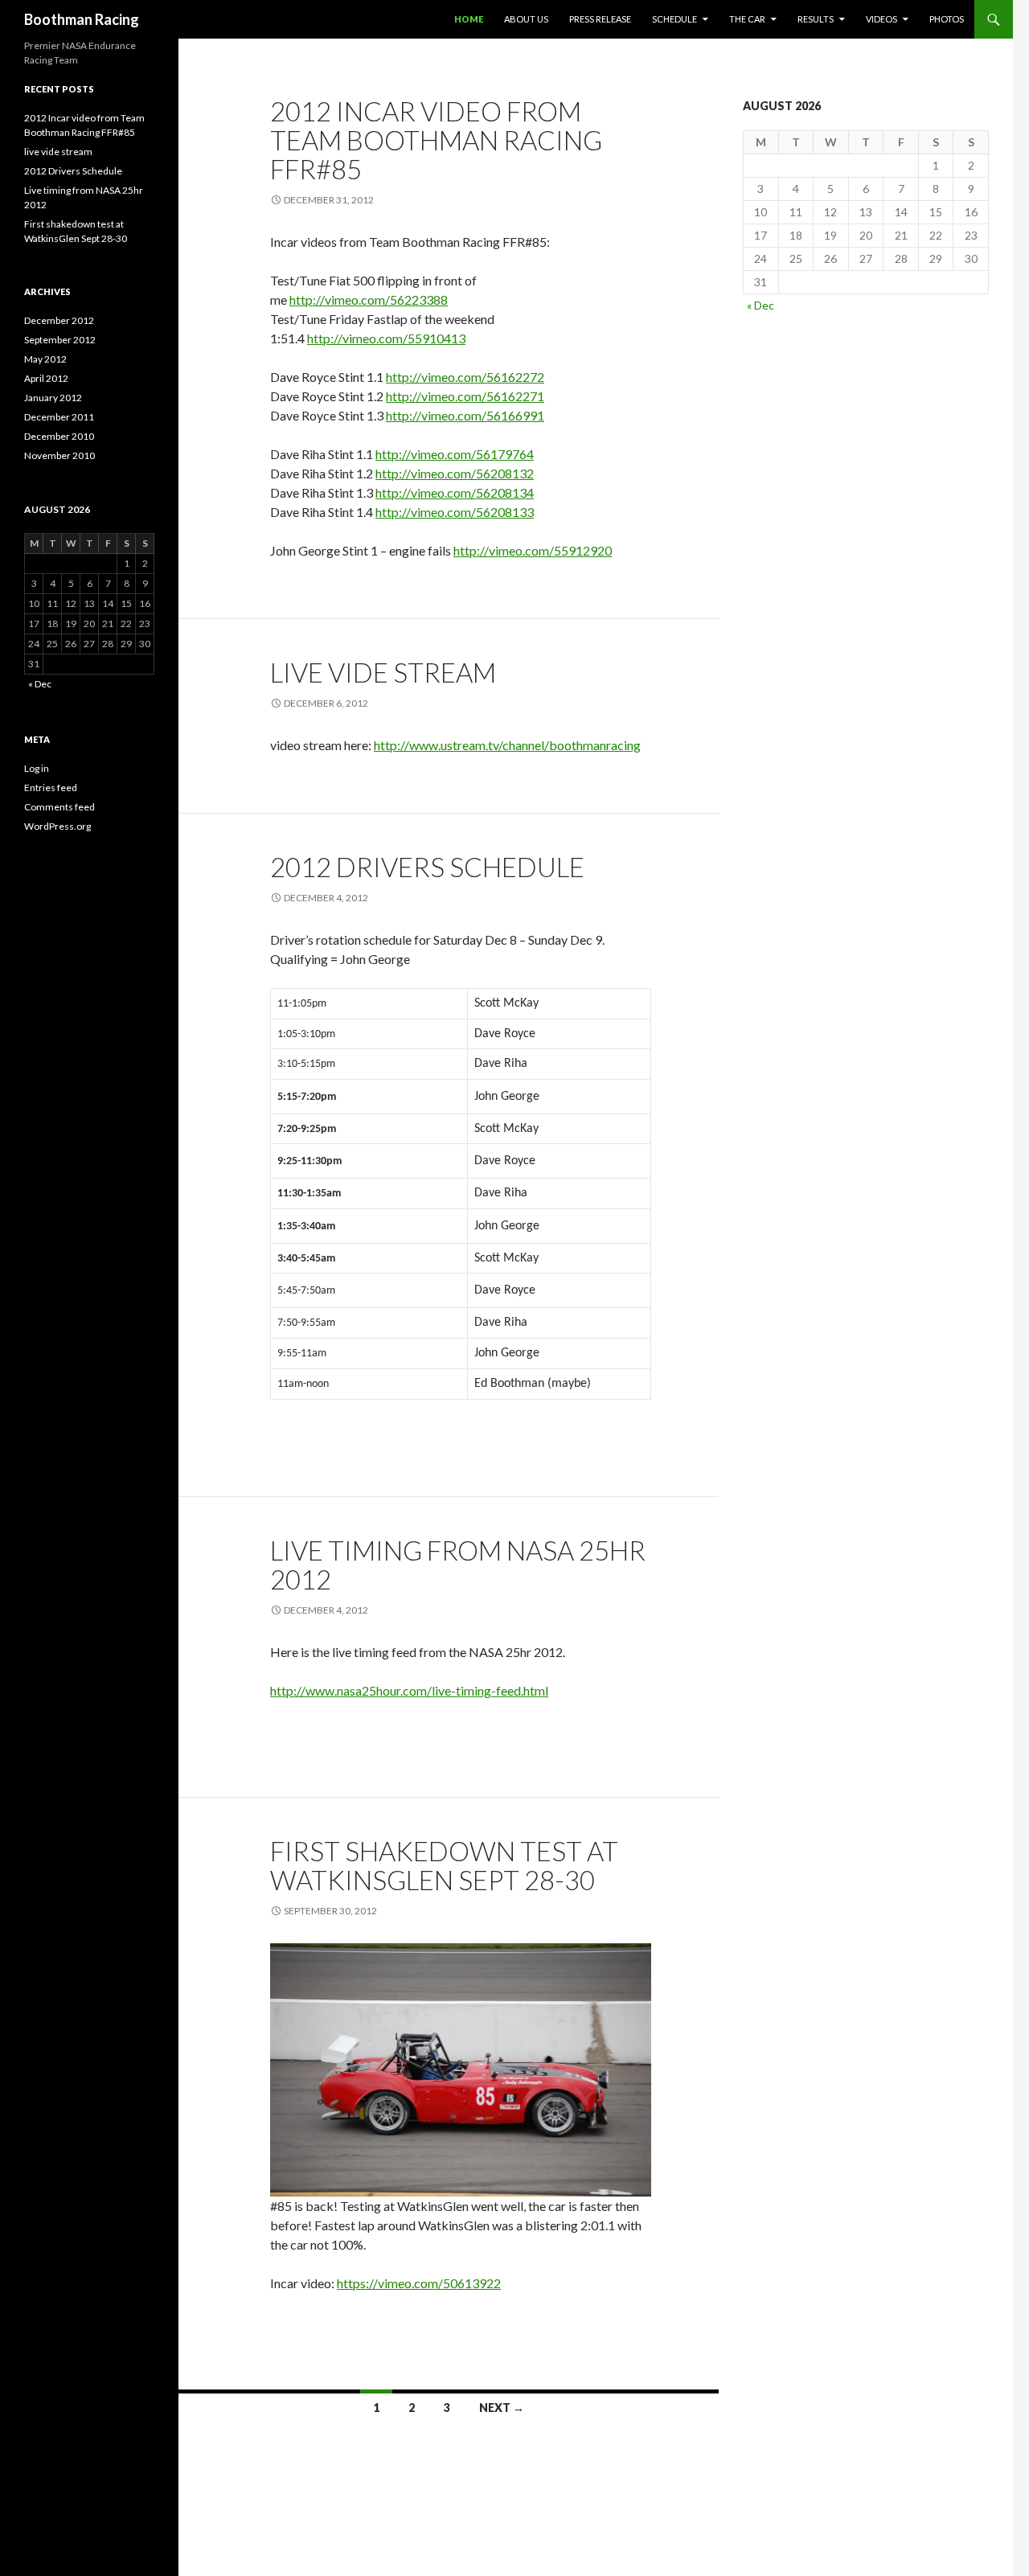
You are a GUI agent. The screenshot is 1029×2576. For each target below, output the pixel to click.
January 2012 (53, 398)
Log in (37, 768)
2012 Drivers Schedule (427, 867)
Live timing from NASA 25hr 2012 (458, 1565)
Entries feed (51, 788)
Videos (881, 19)
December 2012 (59, 320)
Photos (947, 19)
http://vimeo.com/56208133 (455, 512)
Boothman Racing (82, 19)
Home (469, 19)
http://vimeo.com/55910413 (386, 338)
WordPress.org (57, 826)
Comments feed (59, 807)
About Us (526, 19)
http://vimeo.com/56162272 (465, 377)
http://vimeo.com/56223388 (369, 299)
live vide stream (383, 672)
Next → (502, 2408)
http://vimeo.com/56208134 (455, 492)
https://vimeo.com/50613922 (419, 2283)
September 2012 (60, 340)
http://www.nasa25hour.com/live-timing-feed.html (409, 1690)
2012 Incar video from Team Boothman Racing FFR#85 (436, 140)
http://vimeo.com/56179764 (455, 454)
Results (816, 19)
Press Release (600, 19)
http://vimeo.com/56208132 (455, 473)
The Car (747, 19)
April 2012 (46, 378)
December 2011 (59, 417)
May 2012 (45, 359)
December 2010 (59, 436)
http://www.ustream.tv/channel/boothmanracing (507, 745)
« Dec (760, 305)
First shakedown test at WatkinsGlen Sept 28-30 (444, 1865)
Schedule (674, 19)
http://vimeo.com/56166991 (465, 415)
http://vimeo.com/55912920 (533, 550)
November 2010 (59, 455)
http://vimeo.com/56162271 (465, 396)
